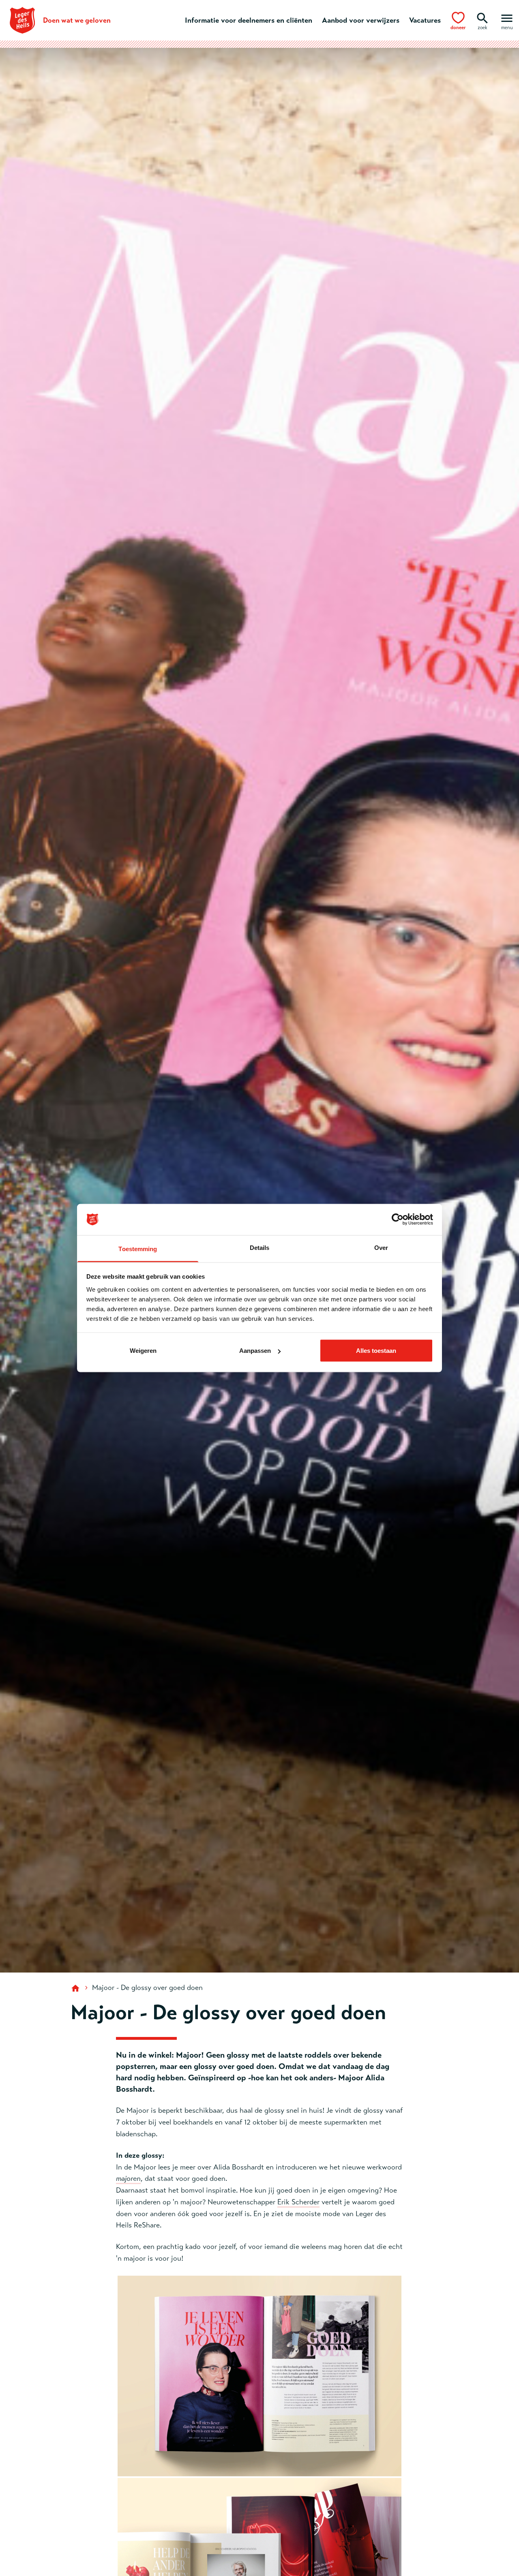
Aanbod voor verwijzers (361, 20)
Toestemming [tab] (138, 1248)
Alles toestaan (376, 1351)
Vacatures (425, 20)
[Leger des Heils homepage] (76, 1988)
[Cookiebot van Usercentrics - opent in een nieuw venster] (398, 1220)
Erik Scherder (298, 2202)
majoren (128, 2178)
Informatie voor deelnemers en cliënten (249, 20)
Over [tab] (381, 1247)
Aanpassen (255, 1351)
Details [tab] (260, 1247)
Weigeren (143, 1351)
